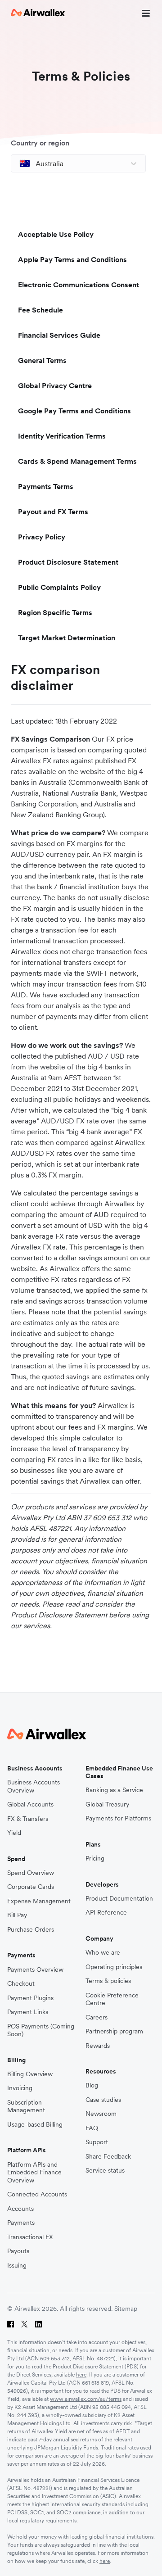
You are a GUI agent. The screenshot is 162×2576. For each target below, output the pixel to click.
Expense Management (39, 1901)
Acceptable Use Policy (56, 234)
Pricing (95, 1858)
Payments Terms (46, 486)
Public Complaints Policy (59, 587)
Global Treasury (107, 1804)
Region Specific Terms (55, 612)
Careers (97, 2017)
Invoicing (20, 2088)
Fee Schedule (40, 310)
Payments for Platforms (118, 1818)
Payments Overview (35, 1970)
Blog (92, 2085)
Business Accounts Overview (34, 1786)
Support (97, 2142)
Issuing (17, 2266)
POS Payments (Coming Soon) (41, 2030)
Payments (21, 2223)
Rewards (98, 2046)
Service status (105, 2171)
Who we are (103, 1953)
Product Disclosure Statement (68, 562)
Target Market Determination (67, 638)
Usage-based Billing (35, 2125)
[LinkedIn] (38, 2324)
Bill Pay (17, 1915)
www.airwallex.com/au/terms (86, 2399)
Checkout (21, 1984)
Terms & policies (108, 1981)
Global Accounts (30, 1804)
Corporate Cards (31, 1887)
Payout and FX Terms (53, 512)
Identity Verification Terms (62, 436)
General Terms (42, 360)
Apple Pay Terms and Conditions (72, 259)
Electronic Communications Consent (79, 285)
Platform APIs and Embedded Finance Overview (34, 2173)
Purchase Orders (31, 1930)
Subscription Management (26, 2107)
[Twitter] (25, 2324)
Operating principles (114, 1967)
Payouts (18, 2251)
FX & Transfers (28, 1819)
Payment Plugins (30, 1998)
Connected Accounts (37, 2194)
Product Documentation (119, 1899)
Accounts (20, 2209)
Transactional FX (30, 2237)
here (81, 2375)
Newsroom (101, 2114)
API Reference (106, 1913)
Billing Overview (30, 2074)
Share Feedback (108, 2157)
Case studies (103, 2100)
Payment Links (28, 2012)
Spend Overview (31, 1873)
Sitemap (126, 2309)
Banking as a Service (114, 1790)
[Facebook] (11, 2324)
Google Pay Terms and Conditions (74, 411)
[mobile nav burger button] (144, 13)
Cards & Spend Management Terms (77, 461)
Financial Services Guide (59, 335)
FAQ (92, 2128)
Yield (14, 1833)
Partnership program (114, 2031)
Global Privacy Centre (55, 385)
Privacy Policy (42, 537)
